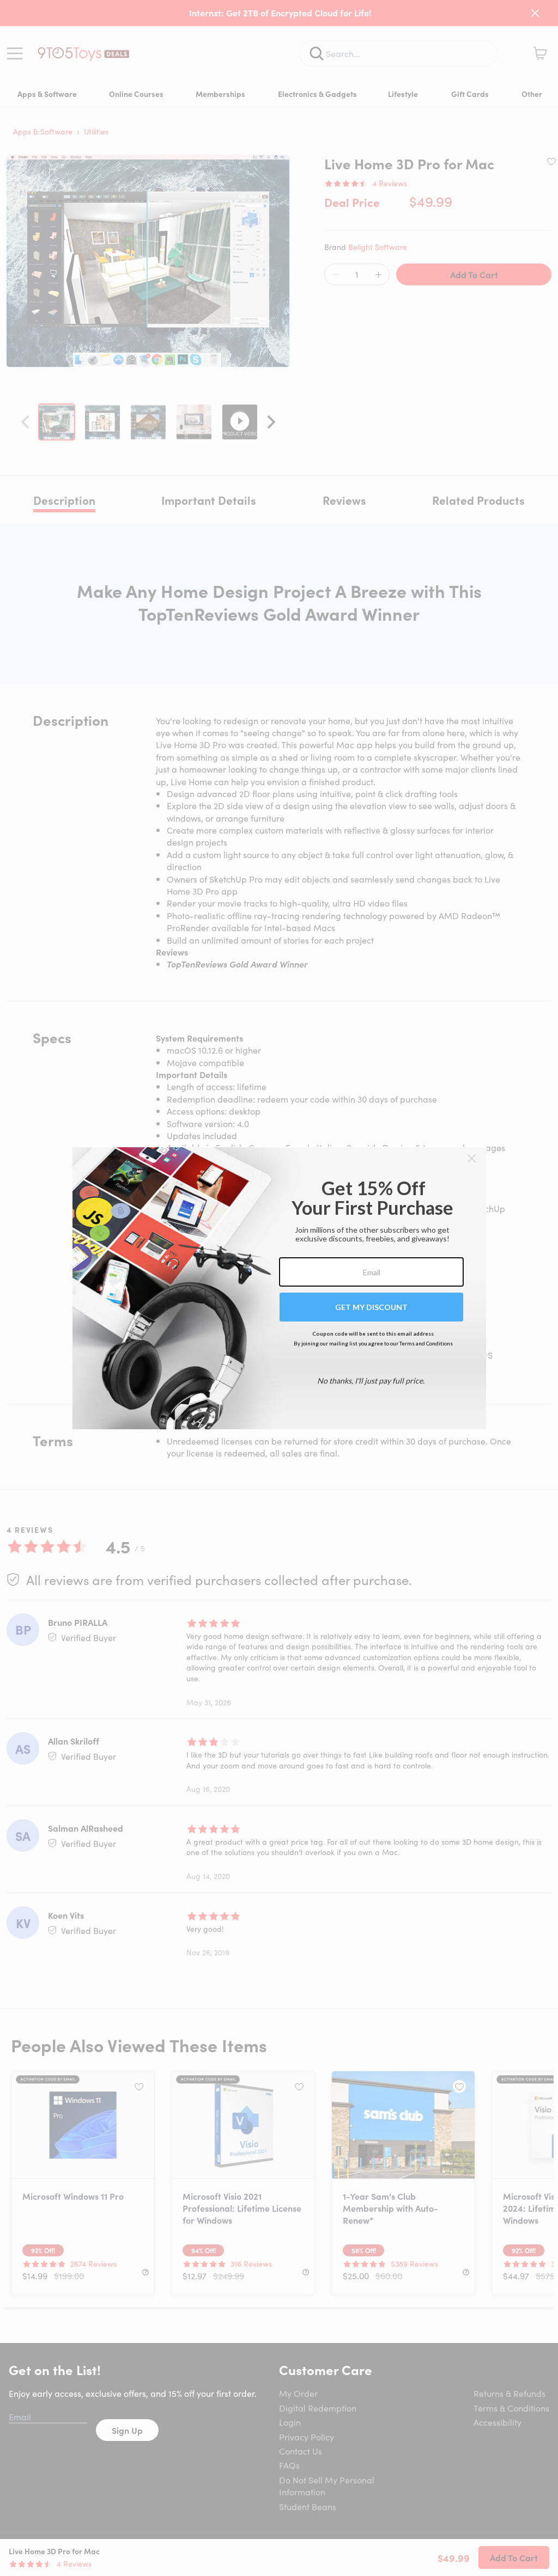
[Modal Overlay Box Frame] (279, 1288)
